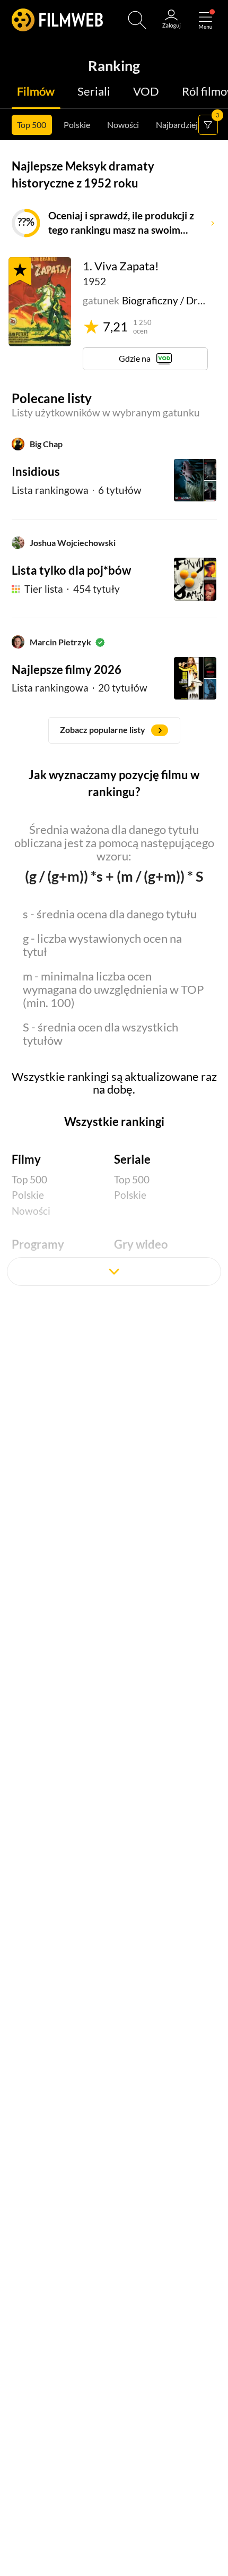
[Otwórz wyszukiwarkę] (137, 20)
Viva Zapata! (127, 266)
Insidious (36, 472)
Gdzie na (135, 358)
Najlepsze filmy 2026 (67, 670)
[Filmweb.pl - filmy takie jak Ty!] (57, 20)
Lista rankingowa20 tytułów (80, 688)
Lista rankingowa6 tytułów (77, 490)
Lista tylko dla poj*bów (71, 570)
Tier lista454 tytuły (72, 589)
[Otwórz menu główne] (205, 20)
